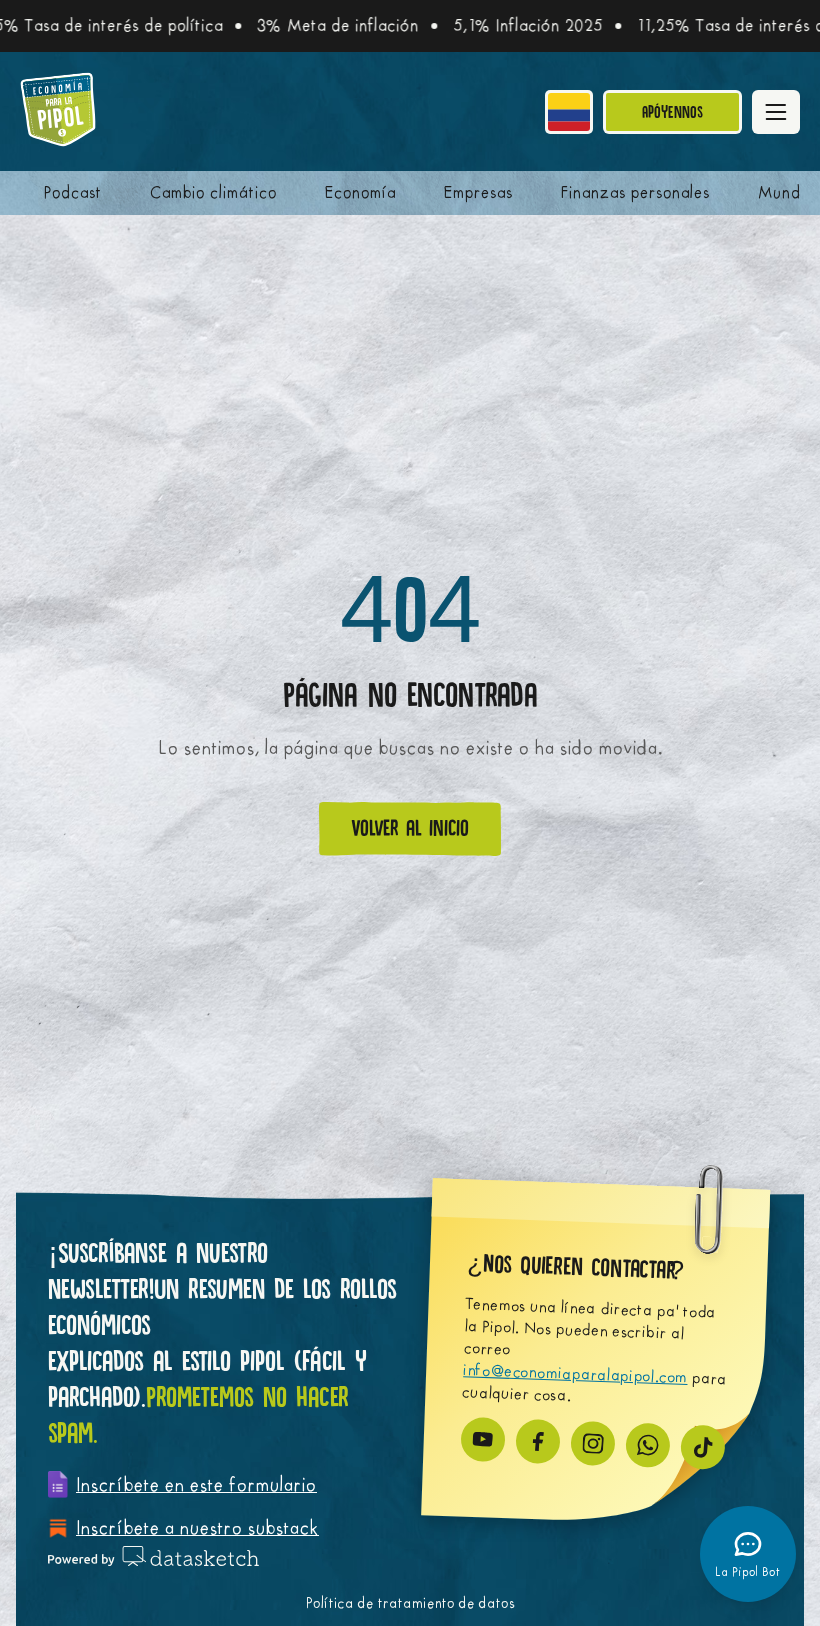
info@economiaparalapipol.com (575, 1373)
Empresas (478, 193)
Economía (360, 193)
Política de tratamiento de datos (410, 1603)
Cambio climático (213, 193)
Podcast (73, 193)
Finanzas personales (635, 193)
